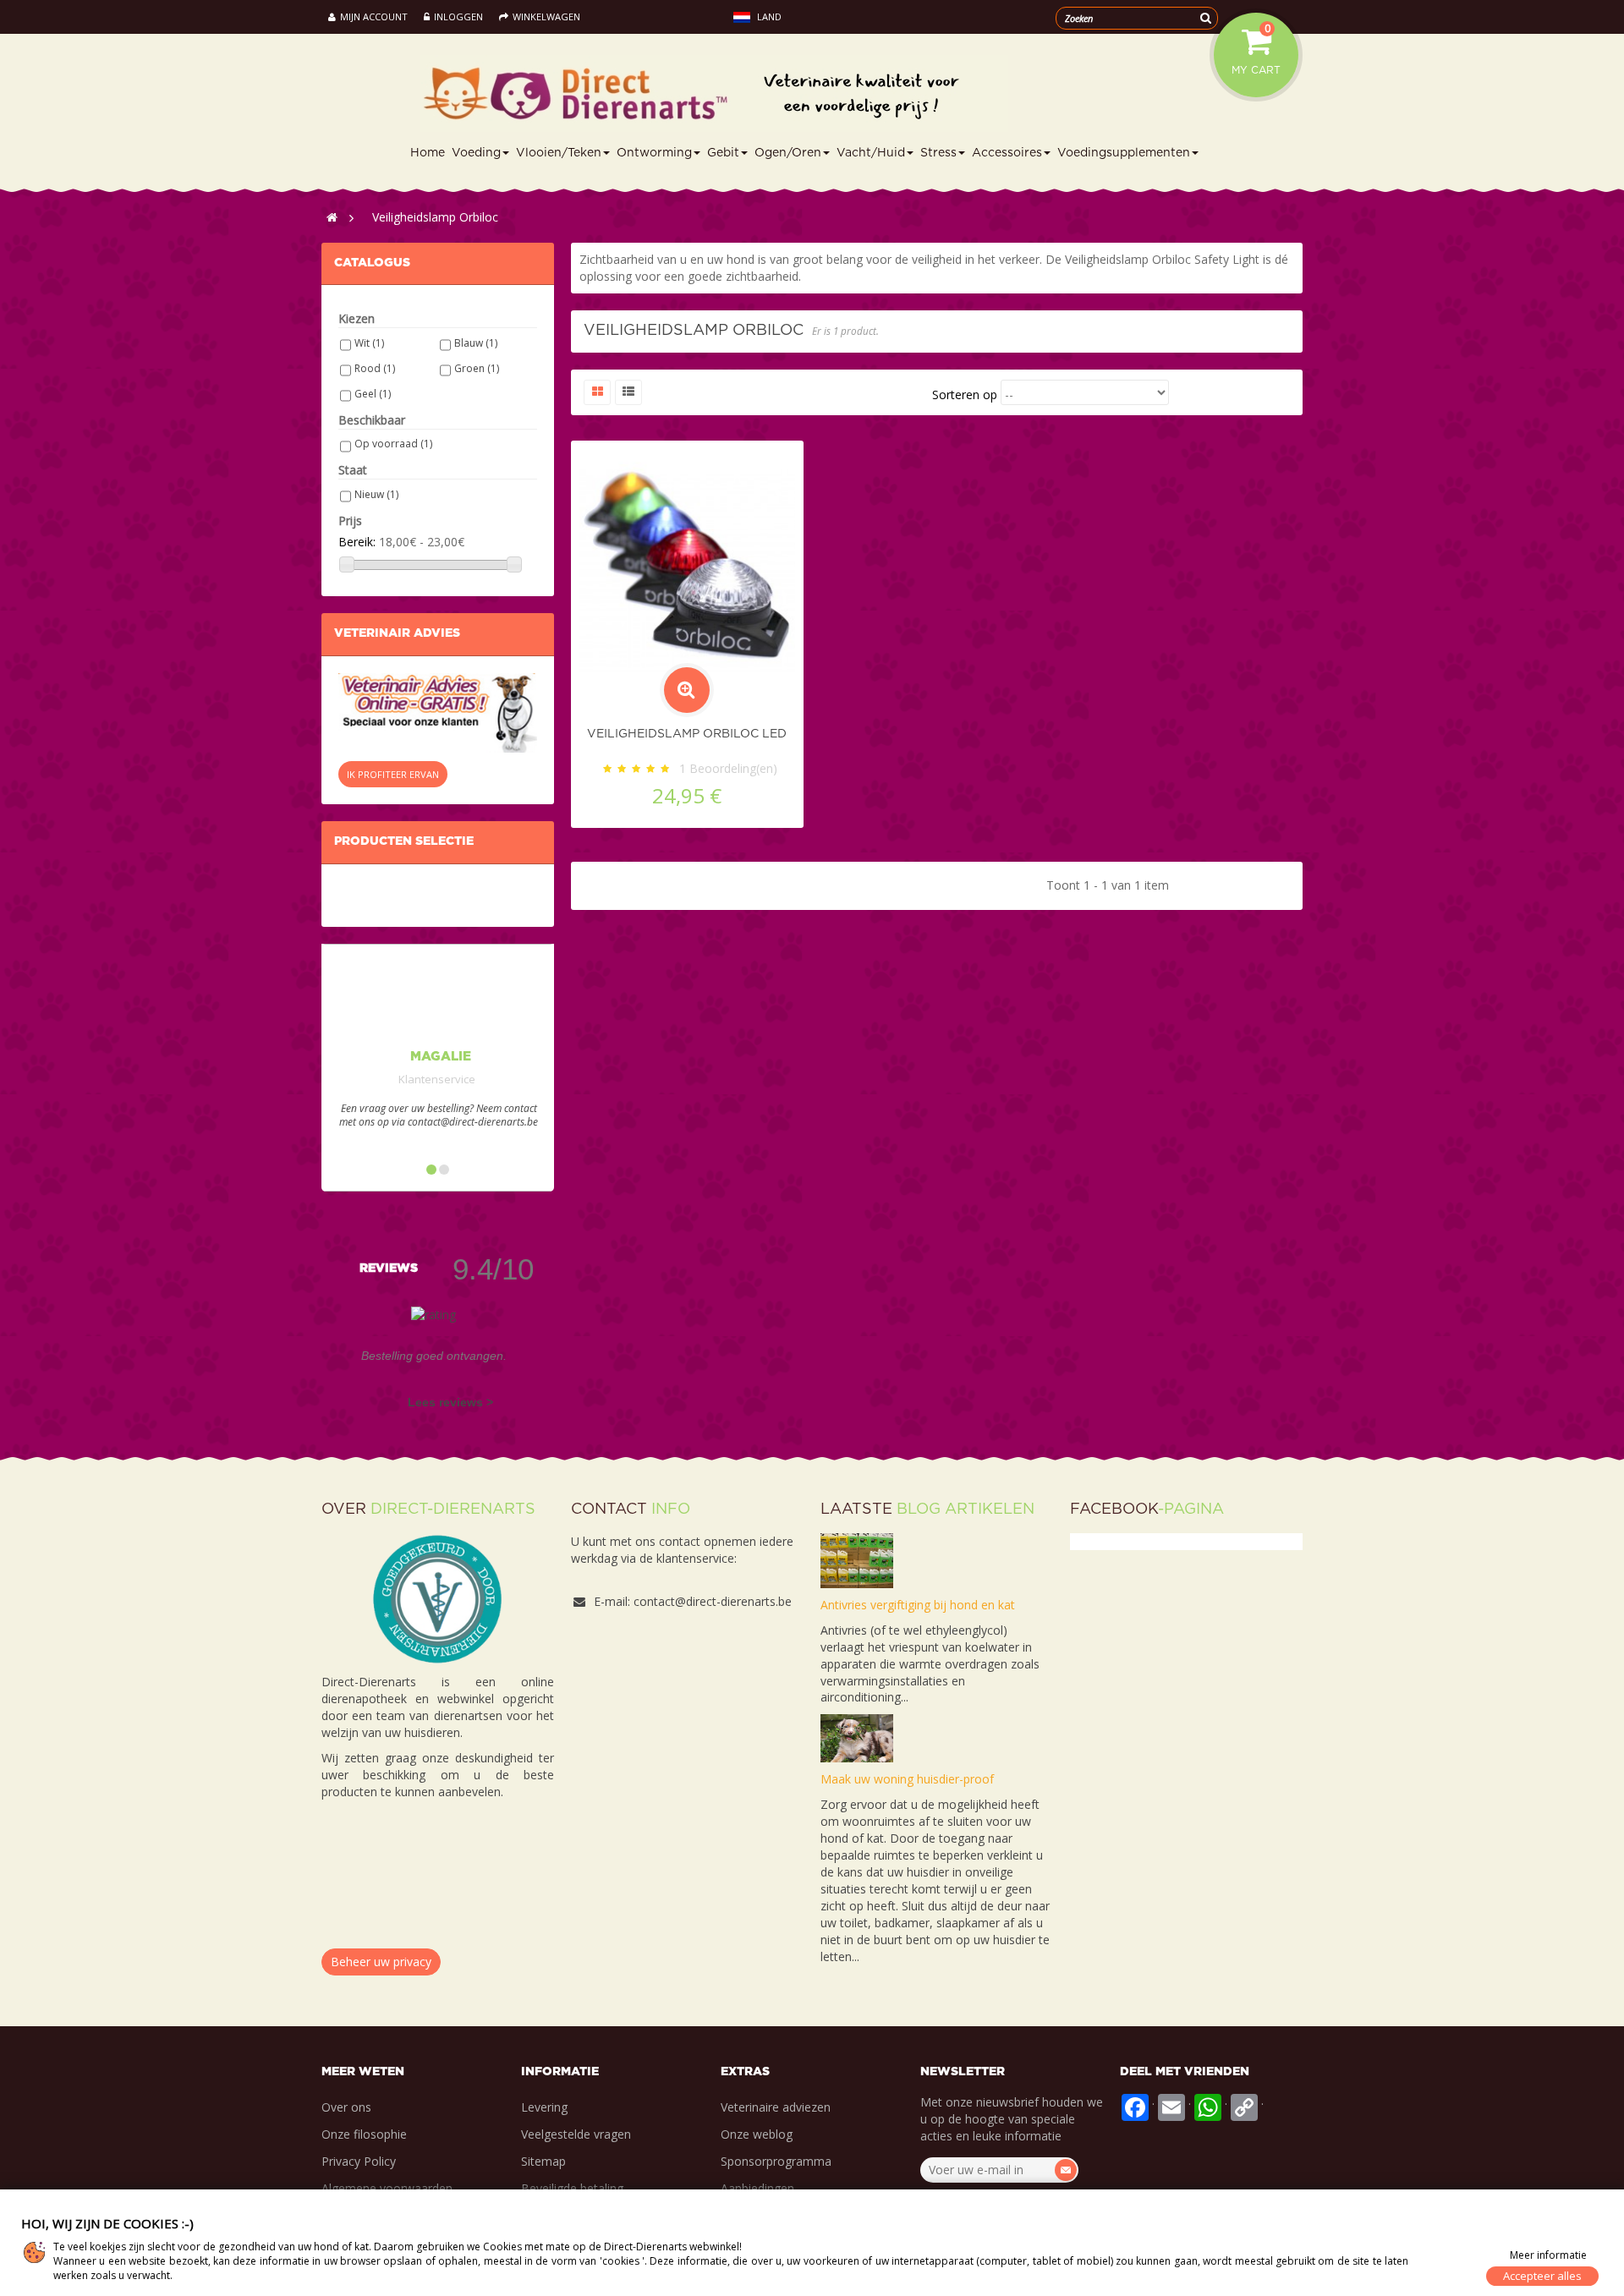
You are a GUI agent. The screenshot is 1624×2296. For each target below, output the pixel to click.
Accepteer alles (1542, 2276)
